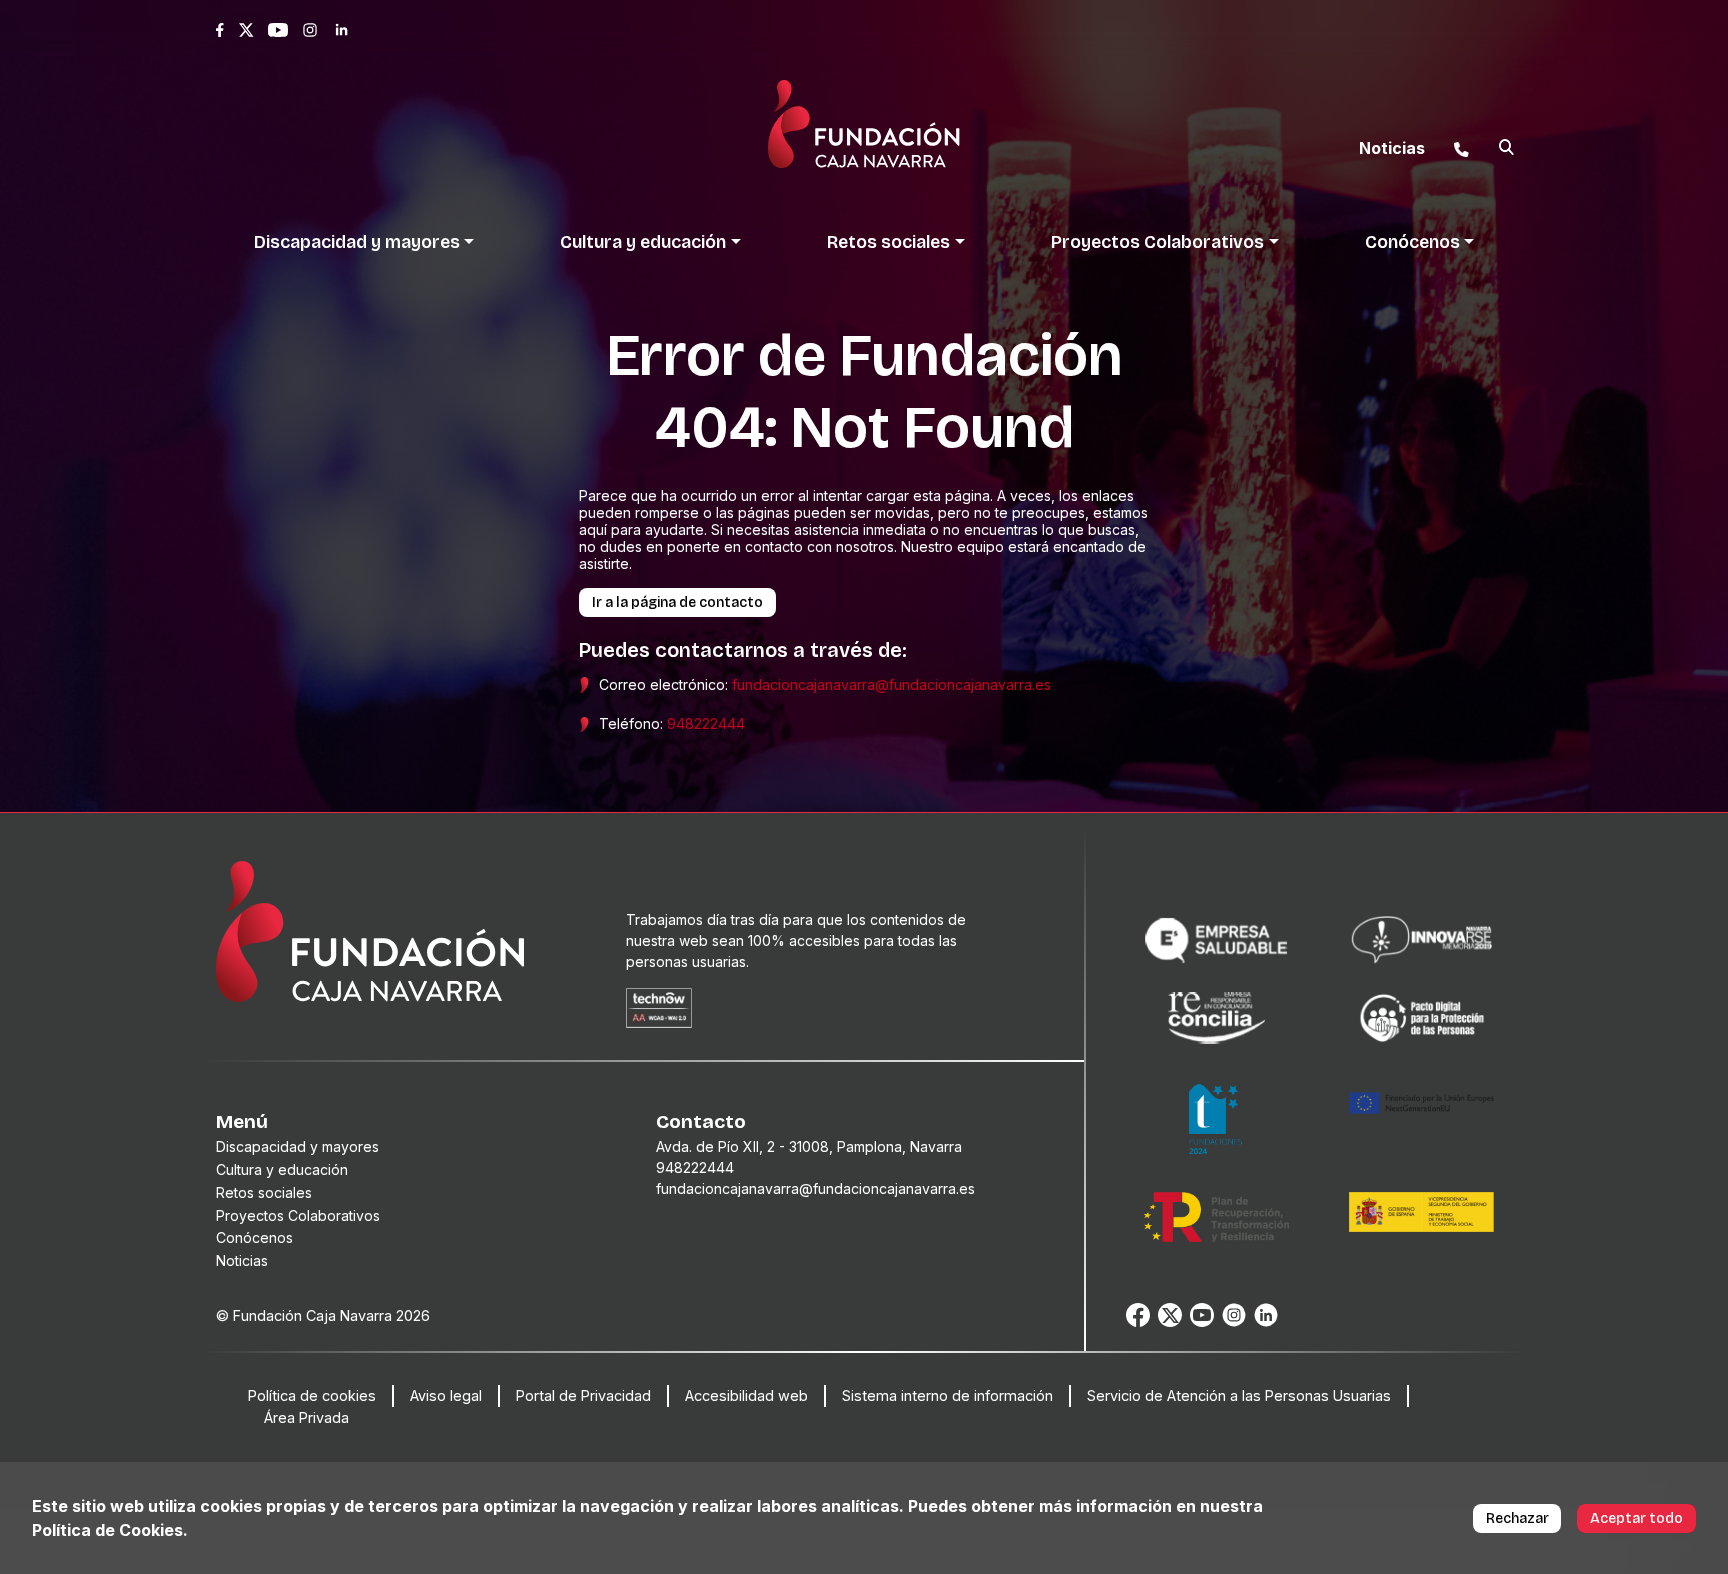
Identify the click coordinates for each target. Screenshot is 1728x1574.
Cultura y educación (282, 1169)
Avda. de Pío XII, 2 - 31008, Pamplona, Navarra (809, 1146)
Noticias (242, 1260)
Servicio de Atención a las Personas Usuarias (1239, 1395)
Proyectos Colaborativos (298, 1215)
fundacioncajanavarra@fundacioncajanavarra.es (891, 684)
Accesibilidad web (746, 1395)
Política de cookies (312, 1395)
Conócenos (254, 1237)
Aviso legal (446, 1395)
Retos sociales (264, 1192)
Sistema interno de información (947, 1395)
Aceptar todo (1636, 1518)
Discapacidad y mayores (297, 1146)
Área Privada (306, 1417)
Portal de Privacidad (583, 1395)
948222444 (706, 723)
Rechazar (1517, 1518)
